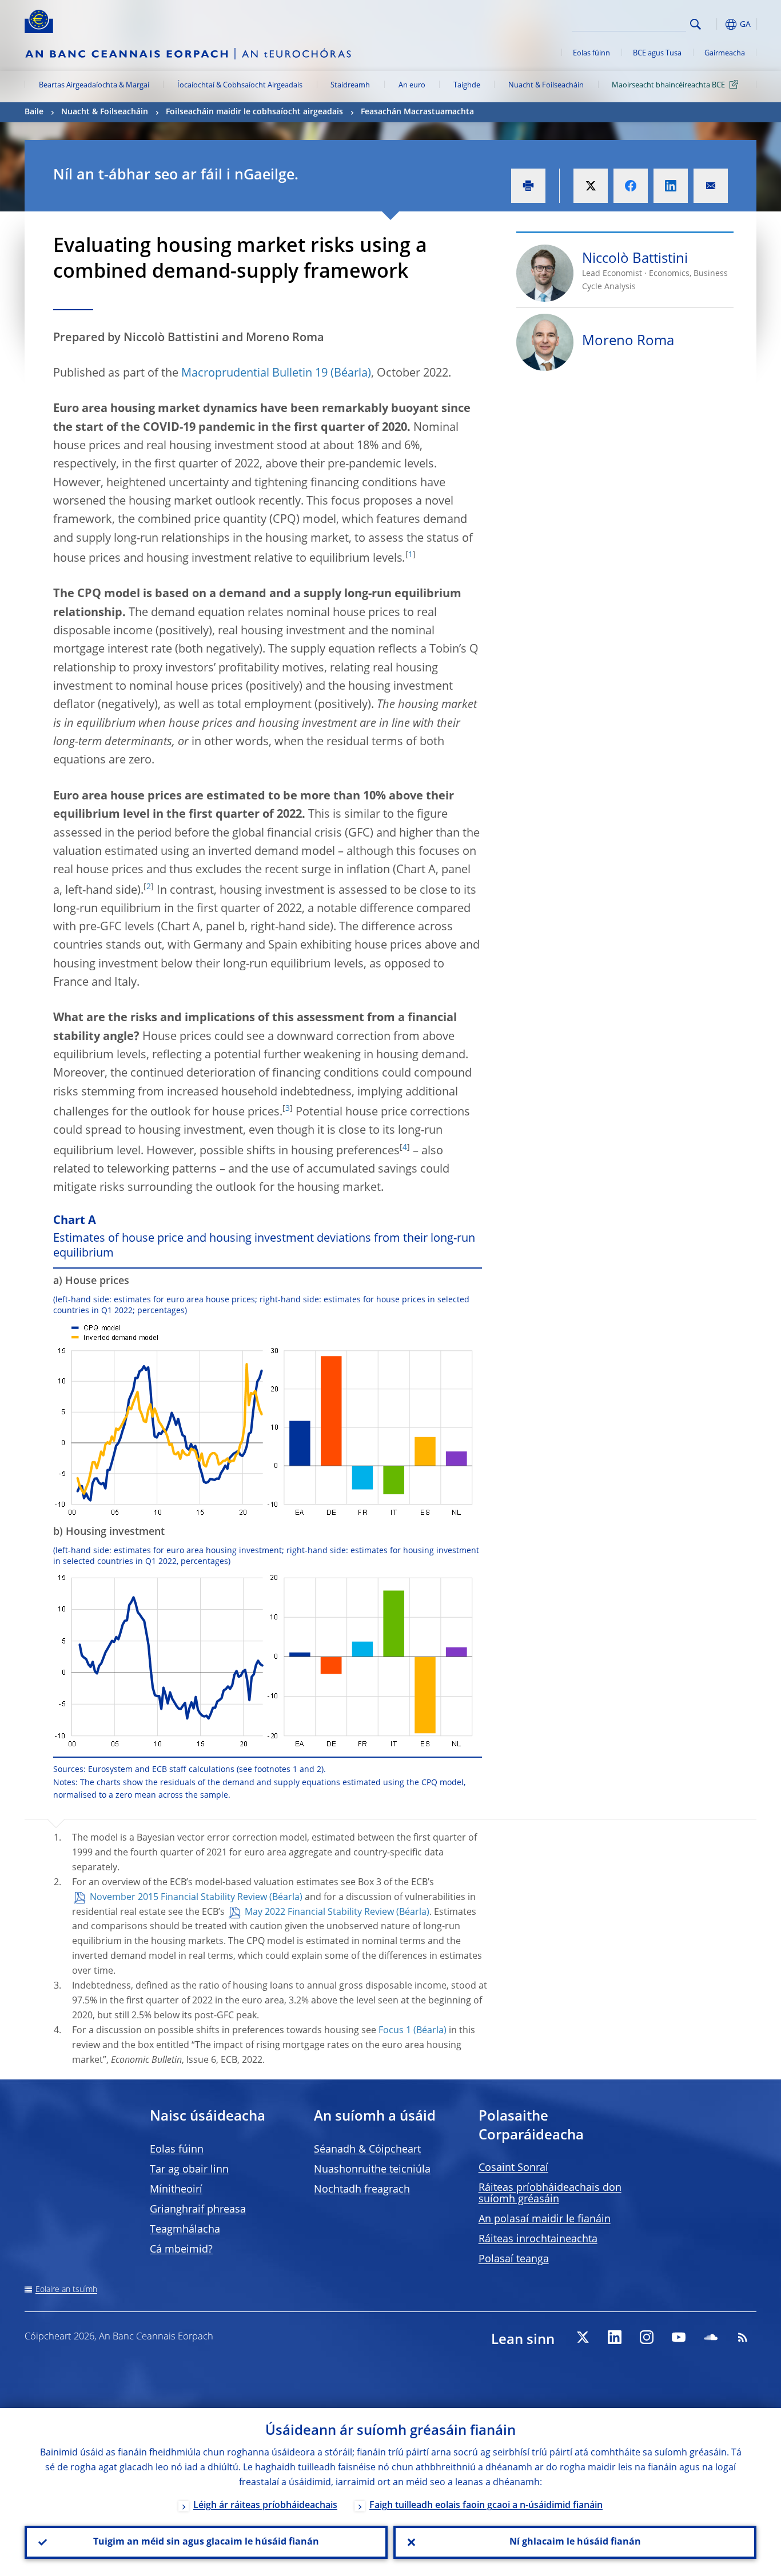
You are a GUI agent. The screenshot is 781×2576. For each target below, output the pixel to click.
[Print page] (528, 186)
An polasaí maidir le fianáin (545, 2219)
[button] (716, 24)
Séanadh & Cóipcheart (367, 2150)
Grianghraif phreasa (198, 2210)
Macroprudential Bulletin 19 (254, 374)
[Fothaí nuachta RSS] (743, 2337)
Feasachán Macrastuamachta (417, 112)
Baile (34, 112)
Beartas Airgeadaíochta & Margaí (94, 85)
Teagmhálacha (185, 2230)
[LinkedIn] (615, 2337)
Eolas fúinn (591, 53)
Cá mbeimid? (181, 2250)
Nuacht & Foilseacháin (546, 85)
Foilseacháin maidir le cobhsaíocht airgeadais (254, 112)
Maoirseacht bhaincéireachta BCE (668, 85)
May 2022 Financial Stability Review (319, 1913)
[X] (583, 2337)
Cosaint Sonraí (513, 2168)
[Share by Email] (711, 186)
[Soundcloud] (711, 2337)
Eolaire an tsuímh (66, 2290)
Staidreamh (350, 85)
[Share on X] (591, 186)
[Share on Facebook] (631, 186)
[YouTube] (679, 2337)
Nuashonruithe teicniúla (372, 2170)
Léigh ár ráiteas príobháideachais (265, 2506)
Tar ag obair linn (189, 2170)
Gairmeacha (725, 53)
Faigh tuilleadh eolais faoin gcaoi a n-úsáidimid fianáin (486, 2506)
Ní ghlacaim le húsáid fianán (575, 2542)
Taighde (467, 85)
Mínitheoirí (176, 2190)
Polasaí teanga (514, 2259)
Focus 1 (395, 2031)
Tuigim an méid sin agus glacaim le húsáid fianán (206, 2542)
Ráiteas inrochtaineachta (538, 2239)
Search (696, 24)
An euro (412, 85)
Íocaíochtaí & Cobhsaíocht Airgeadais (240, 85)
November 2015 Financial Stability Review (178, 1898)
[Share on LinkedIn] (671, 186)
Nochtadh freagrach (362, 2190)
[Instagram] (647, 2337)
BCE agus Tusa (657, 53)
